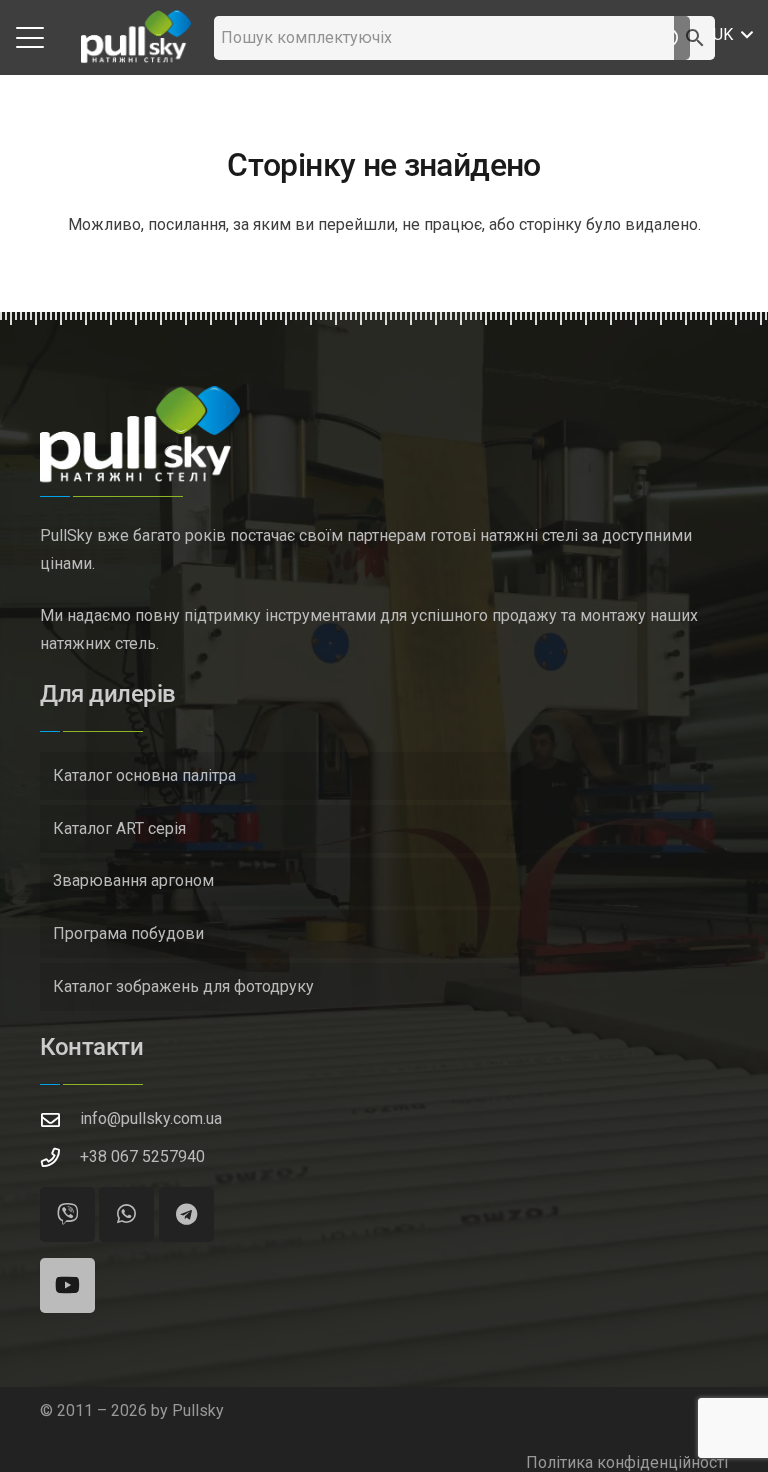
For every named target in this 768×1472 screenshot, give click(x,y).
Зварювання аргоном (133, 880)
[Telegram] (186, 1214)
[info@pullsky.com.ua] (60, 1119)
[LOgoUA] (136, 37)
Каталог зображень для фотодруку (183, 986)
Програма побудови (128, 933)
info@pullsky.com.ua (151, 1118)
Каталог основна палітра (144, 775)
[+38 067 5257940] (60, 1157)
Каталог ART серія (119, 828)
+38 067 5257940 (142, 1156)
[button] (30, 38)
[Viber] (67, 1214)
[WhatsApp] (126, 1214)
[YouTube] (67, 1285)
